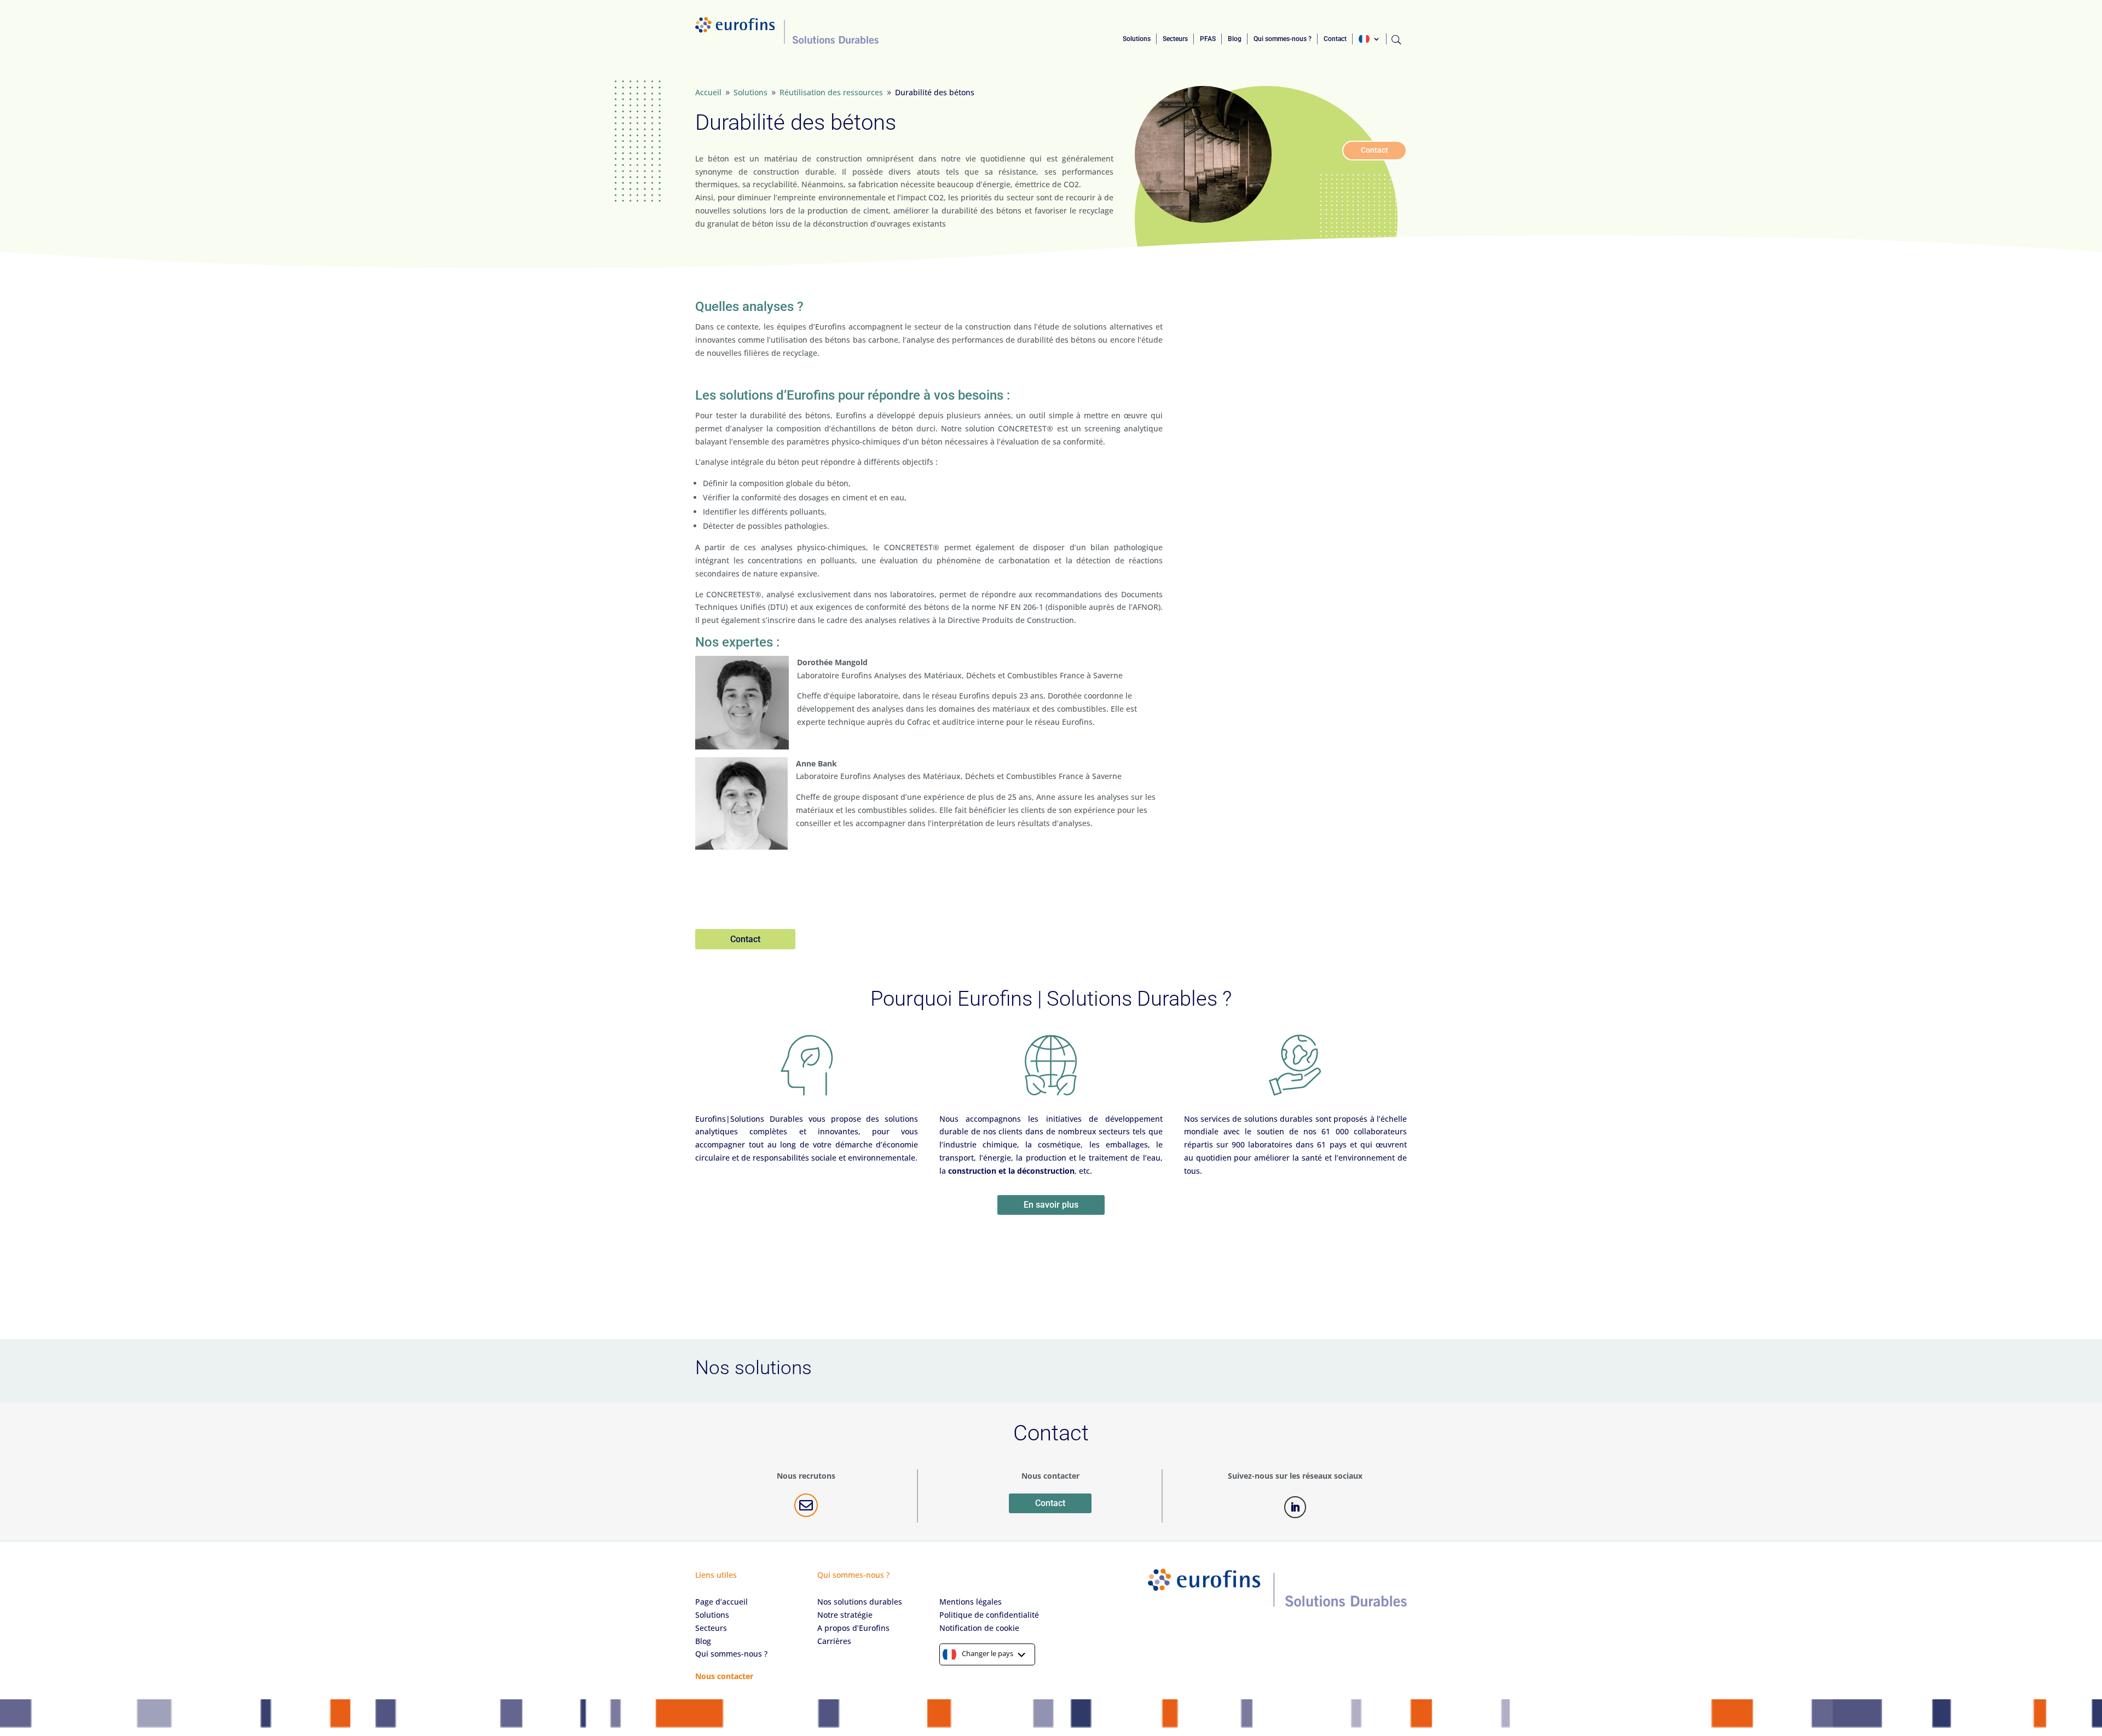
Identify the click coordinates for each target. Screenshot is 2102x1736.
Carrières (834, 1641)
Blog (1235, 39)
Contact (1335, 39)
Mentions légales (971, 1602)
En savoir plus (1051, 1205)
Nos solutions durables (860, 1602)
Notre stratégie (845, 1615)
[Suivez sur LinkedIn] (1295, 1507)
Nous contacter (724, 1676)
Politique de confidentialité (989, 1615)
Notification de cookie (979, 1628)
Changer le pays (988, 1653)
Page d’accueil (721, 1602)
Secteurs (1175, 39)
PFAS (1208, 39)
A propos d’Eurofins (853, 1628)
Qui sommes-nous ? (1283, 39)
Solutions (1137, 39)
